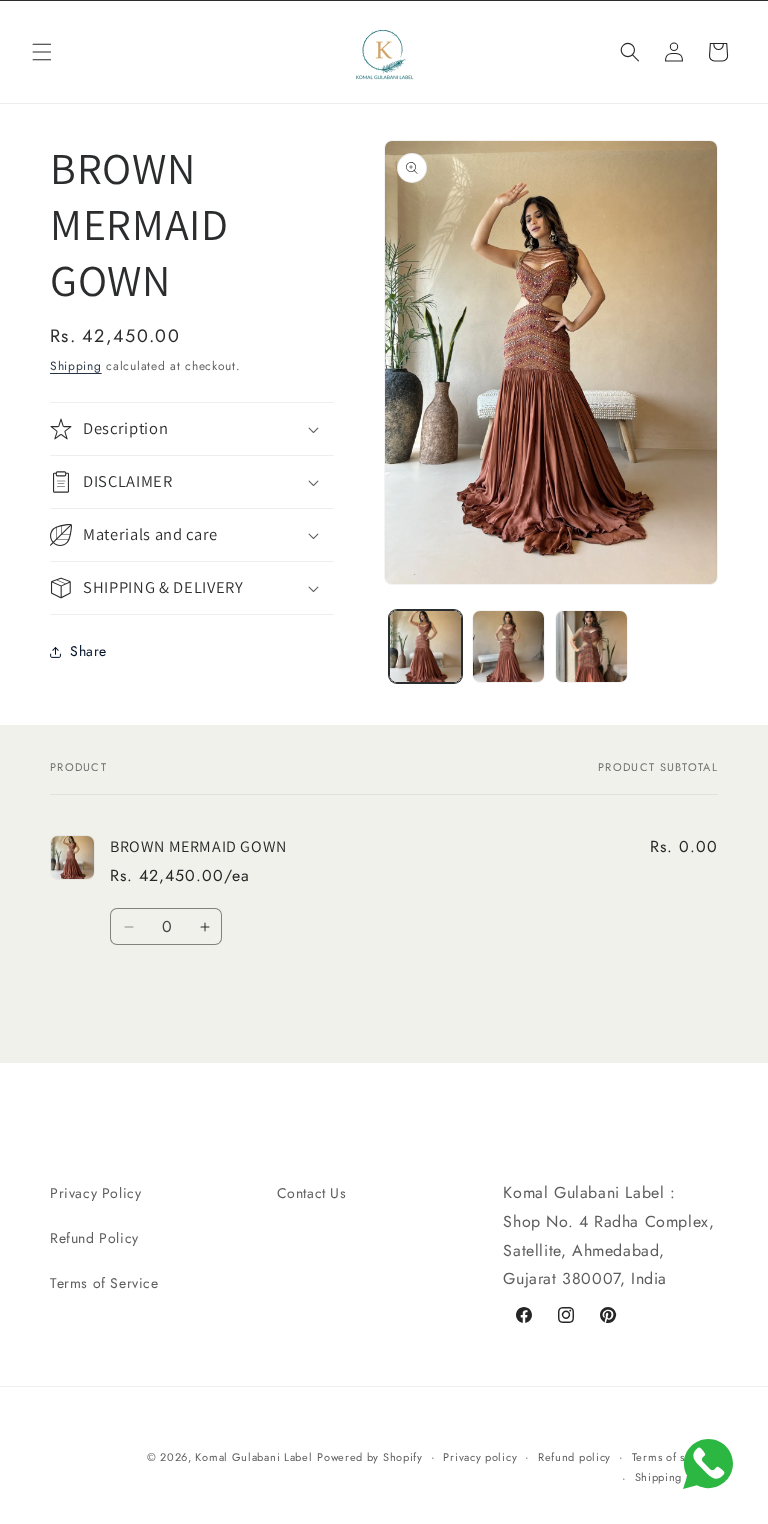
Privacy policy (480, 1457)
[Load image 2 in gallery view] (508, 646)
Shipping (76, 366)
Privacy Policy (95, 1193)
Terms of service (675, 1457)
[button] (42, 52)
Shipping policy (677, 1477)
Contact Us (312, 1193)
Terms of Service (104, 1283)
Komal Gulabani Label (253, 1457)
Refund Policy (94, 1238)
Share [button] (88, 651)
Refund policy (574, 1457)
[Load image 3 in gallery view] (591, 646)
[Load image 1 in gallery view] (425, 646)
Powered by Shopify (370, 1457)
